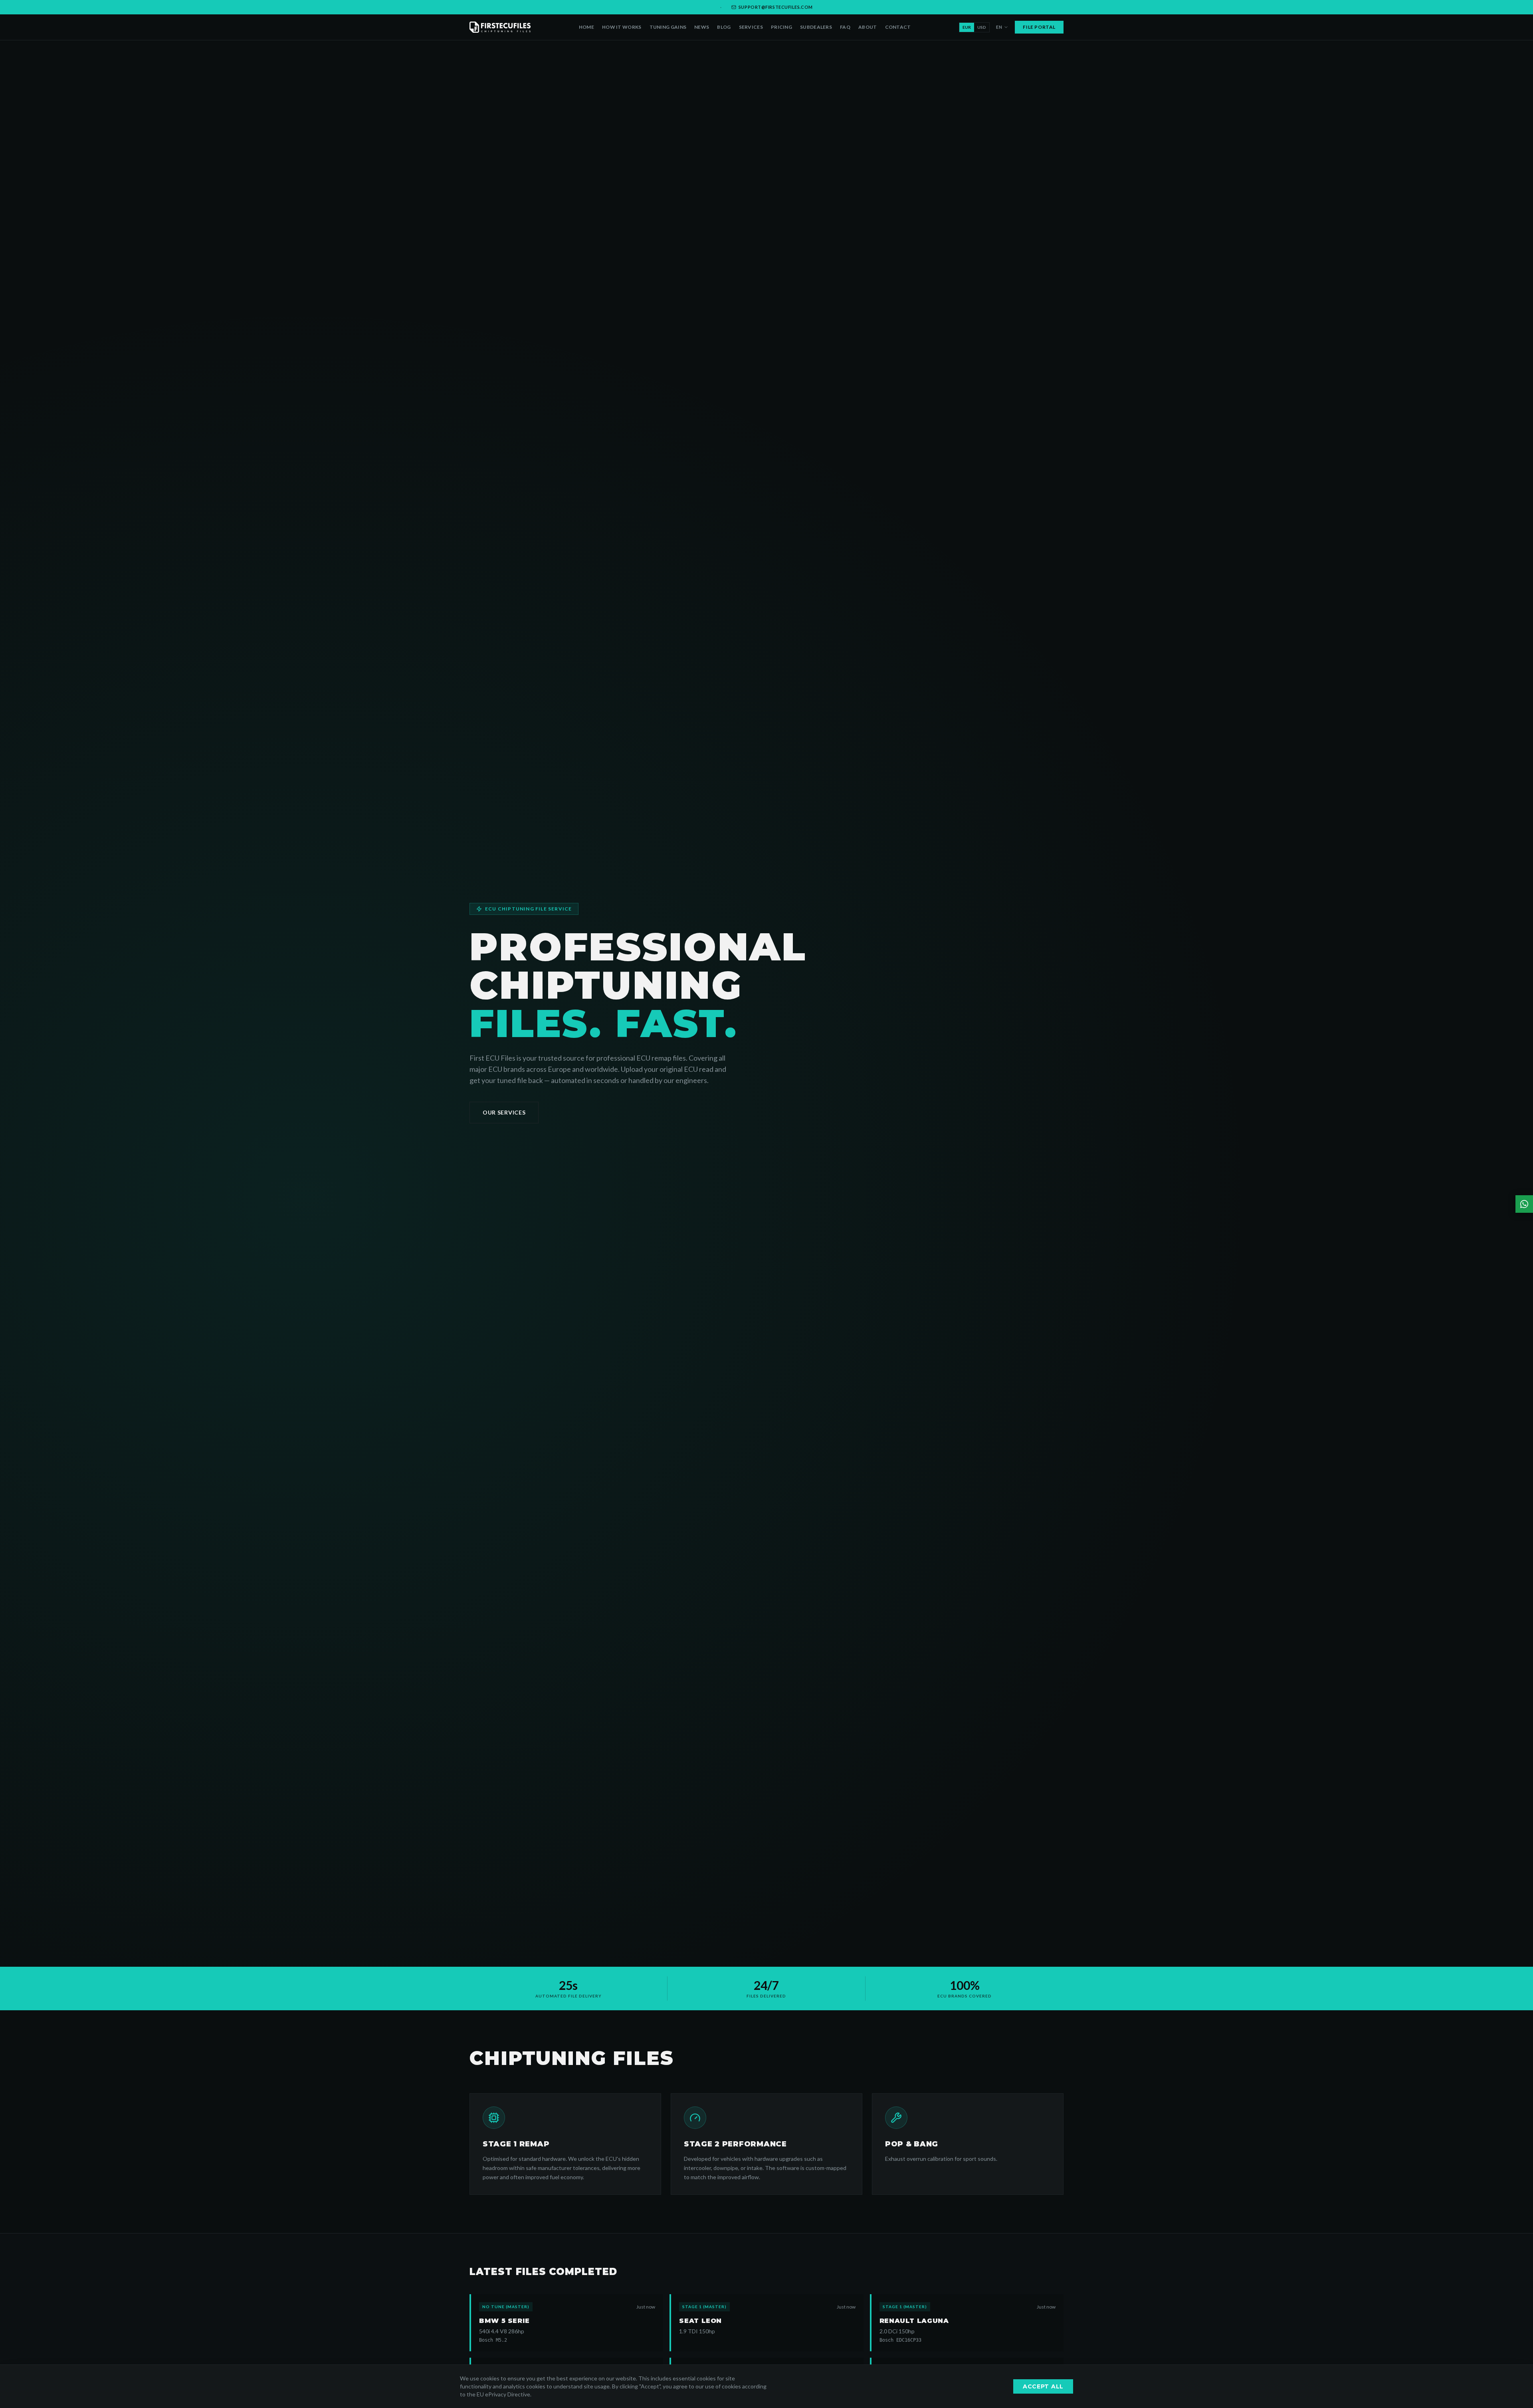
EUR (967, 27)
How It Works (622, 27)
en (999, 27)
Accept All (1043, 2386)
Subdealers (816, 27)
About (868, 27)
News (702, 27)
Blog (724, 27)
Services (751, 27)
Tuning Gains (668, 27)
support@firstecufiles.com (776, 7)
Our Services (504, 1112)
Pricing (781, 27)
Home (586, 27)
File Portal (1039, 27)
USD (982, 27)
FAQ (845, 27)
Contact (898, 27)
